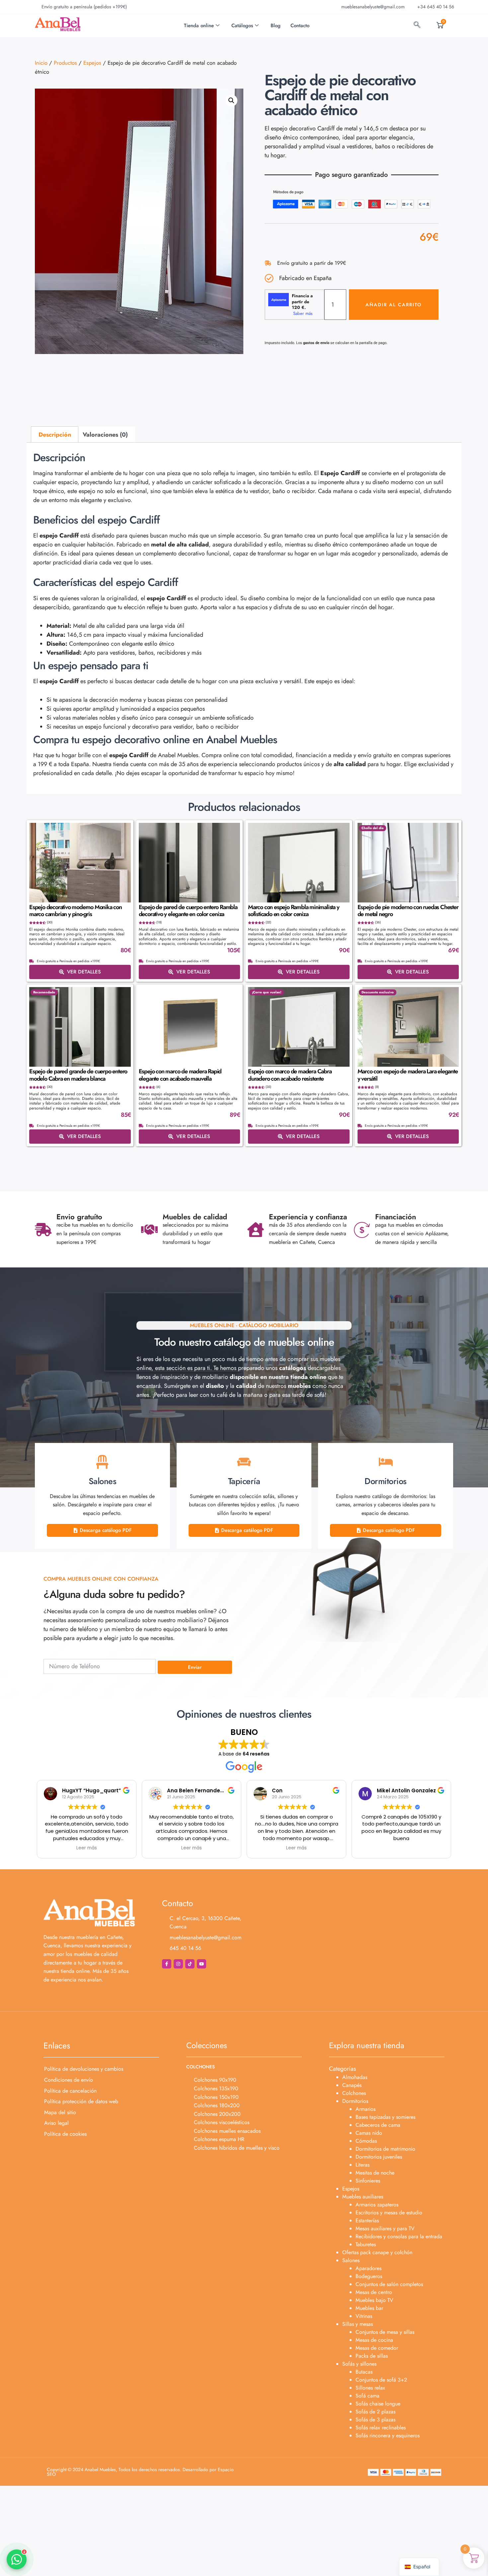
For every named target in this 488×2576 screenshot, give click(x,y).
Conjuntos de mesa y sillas (385, 2332)
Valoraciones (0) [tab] (105, 435)
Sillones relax (370, 2388)
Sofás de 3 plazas (375, 2420)
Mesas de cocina (374, 2340)
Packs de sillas (372, 2356)
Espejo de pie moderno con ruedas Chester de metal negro (408, 911)
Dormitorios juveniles (379, 2157)
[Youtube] (202, 1964)
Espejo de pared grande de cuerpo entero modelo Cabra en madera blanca (78, 1075)
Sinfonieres (368, 2181)
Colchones (354, 2093)
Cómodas (366, 2141)
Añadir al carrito (394, 305)
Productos (65, 63)
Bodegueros (369, 2276)
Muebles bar (369, 2308)
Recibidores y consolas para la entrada (399, 2236)
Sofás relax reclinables (381, 2428)
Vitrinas (364, 2316)
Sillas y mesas (358, 2324)
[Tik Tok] (190, 1964)
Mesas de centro (374, 2292)
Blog (276, 26)
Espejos (92, 63)
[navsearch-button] (417, 26)
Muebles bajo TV (374, 2300)
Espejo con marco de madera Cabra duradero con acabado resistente (290, 1075)
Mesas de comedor (377, 2348)
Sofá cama (367, 2396)
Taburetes (366, 2244)
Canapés (352, 2085)
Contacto (300, 26)
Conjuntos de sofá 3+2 (381, 2380)
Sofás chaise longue (378, 2404)
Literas (363, 2165)
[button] (231, 101)
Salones (351, 2260)
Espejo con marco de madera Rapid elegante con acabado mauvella (180, 1075)
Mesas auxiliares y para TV (385, 2228)
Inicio (41, 63)
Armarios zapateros (377, 2205)
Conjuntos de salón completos (389, 2284)
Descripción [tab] (55, 435)
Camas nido (369, 2133)
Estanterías (367, 2220)
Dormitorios (355, 2101)
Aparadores (368, 2268)
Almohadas (355, 2077)
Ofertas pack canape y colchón (377, 2252)
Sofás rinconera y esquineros (388, 2435)
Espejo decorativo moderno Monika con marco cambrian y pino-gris (76, 911)
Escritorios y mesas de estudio (389, 2213)
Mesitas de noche (375, 2173)
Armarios (366, 2109)
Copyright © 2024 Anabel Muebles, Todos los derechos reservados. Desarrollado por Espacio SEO (140, 2472)
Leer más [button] (87, 1848)
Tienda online (199, 26)
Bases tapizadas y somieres (385, 2117)
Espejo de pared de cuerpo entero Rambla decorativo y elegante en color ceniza (188, 911)
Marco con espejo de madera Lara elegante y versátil (408, 1075)
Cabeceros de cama (378, 2125)
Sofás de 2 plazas (375, 2412)
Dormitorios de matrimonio (385, 2149)
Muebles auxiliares (363, 2197)
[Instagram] (178, 1964)
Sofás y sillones (359, 2364)
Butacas (364, 2372)
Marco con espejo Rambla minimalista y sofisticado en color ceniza (294, 911)
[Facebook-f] (167, 1964)
